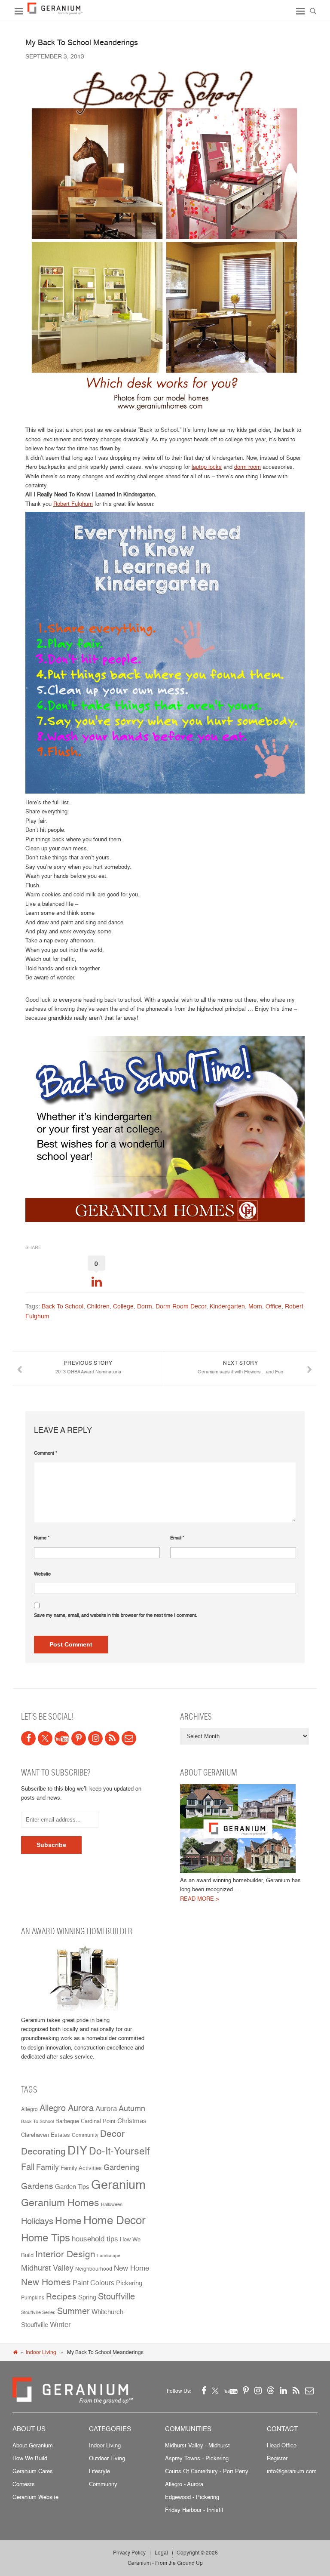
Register (277, 2458)
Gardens (37, 2186)
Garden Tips (72, 2187)
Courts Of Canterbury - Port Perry (207, 2471)
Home (68, 2221)
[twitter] (45, 1738)
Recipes (61, 2297)
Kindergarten (227, 1306)
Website (42, 1574)
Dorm (145, 1306)
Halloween (112, 2205)
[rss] (112, 1738)
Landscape (109, 2256)
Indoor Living (41, 2352)
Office (273, 1306)
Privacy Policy (129, 2553)
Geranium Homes (60, 2203)
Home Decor (115, 2220)
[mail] (129, 1738)
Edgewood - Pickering (192, 2497)
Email (177, 1538)
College (123, 1306)
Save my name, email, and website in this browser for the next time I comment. (116, 1615)
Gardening (122, 2167)
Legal (161, 2553)
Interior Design (65, 2254)
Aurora (106, 2108)
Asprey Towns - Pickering (197, 2458)
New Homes (46, 2282)
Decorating (43, 2151)
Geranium (118, 2184)
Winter (60, 2324)
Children (98, 1306)
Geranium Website (35, 2497)
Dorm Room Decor (181, 1306)
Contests (24, 2484)
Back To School (63, 1306)
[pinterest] (79, 1738)
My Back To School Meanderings (82, 42)
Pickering (129, 2283)
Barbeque (67, 2121)
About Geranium (33, 2445)
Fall (28, 2167)
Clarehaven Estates (46, 2135)
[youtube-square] (62, 1738)
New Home (131, 2268)
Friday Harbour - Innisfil (194, 2510)
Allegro (29, 2109)
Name (42, 1538)
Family (47, 2167)
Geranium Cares (33, 2471)
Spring (87, 2297)
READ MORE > (200, 1899)
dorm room (247, 467)
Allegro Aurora (67, 2108)
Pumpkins (33, 2298)
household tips (95, 2239)
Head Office (282, 2445)
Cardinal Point (98, 2121)
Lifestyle (99, 2471)
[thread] (271, 2390)
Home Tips (46, 2237)
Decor (112, 2133)
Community (85, 2135)
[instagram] (95, 1738)
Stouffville (116, 2296)
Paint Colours (93, 2283)
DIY (77, 2150)
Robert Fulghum (73, 504)
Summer (73, 2311)
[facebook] (28, 1738)
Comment (46, 1453)
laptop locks (207, 467)
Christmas (132, 2121)
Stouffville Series (38, 2313)
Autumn (132, 2108)
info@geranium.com (292, 2471)
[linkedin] (283, 2390)
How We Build (30, 2458)
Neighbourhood (94, 2269)
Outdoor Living (107, 2458)
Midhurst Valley (47, 2268)
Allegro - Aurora (184, 2484)
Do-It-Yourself (119, 2151)
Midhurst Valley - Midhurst (197, 2445)
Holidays (37, 2221)
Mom (255, 1306)
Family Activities (81, 2168)
